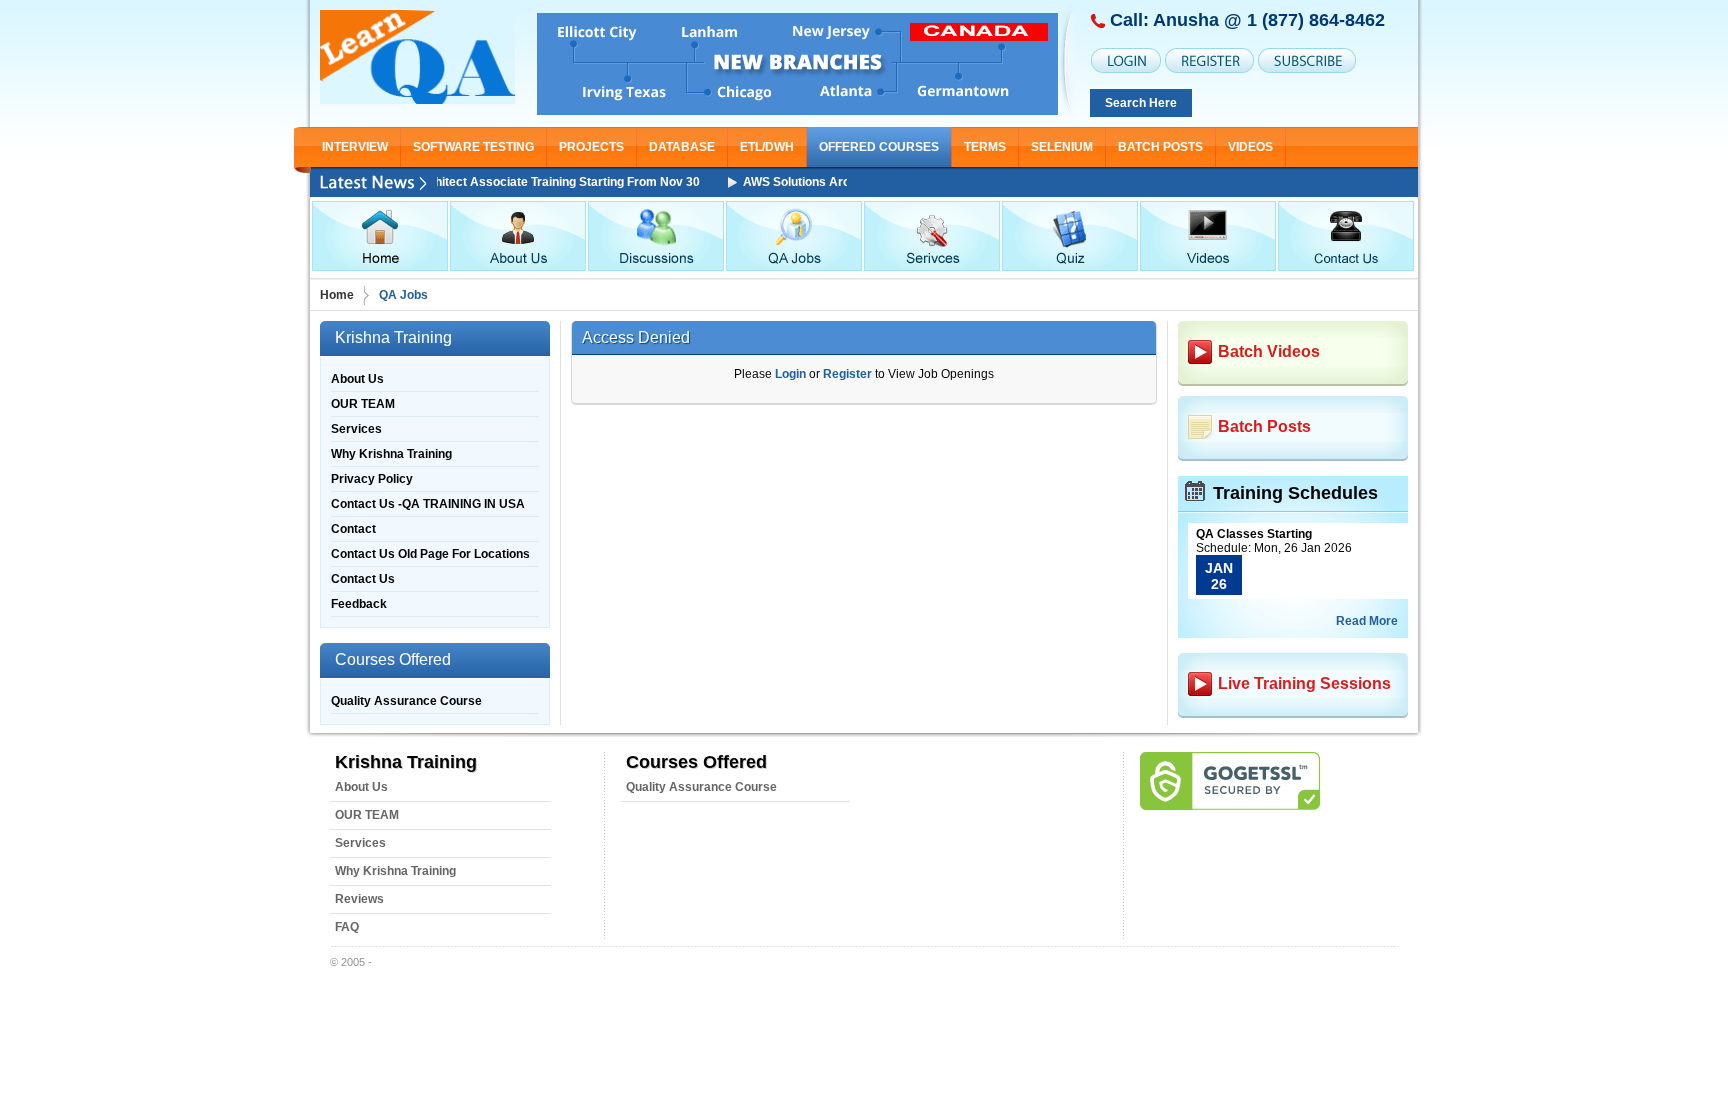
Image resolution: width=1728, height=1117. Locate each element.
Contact (353, 529)
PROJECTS (591, 147)
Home (337, 295)
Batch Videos (1269, 351)
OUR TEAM (363, 404)
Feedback (359, 604)
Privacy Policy (372, 479)
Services (356, 429)
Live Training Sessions (1304, 683)
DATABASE (682, 147)
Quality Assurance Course (406, 701)
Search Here (1141, 103)
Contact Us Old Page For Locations (430, 554)
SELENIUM (1062, 147)
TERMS (985, 147)
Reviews (359, 899)
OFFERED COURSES (879, 147)
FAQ (347, 927)
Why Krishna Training (391, 454)
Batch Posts (1160, 147)
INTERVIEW (355, 147)
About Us (357, 379)
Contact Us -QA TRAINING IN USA (428, 504)
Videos (1250, 147)
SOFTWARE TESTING (473, 147)
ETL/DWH (767, 147)
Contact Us (363, 579)
